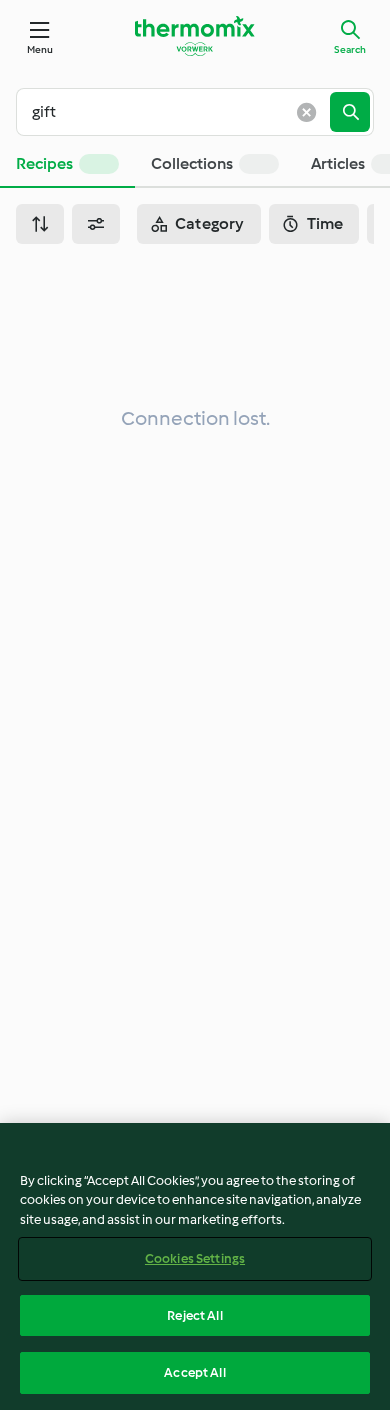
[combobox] (181, 112)
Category (210, 223)
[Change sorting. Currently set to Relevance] (40, 224)
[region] (195, 1266)
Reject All (194, 1315)
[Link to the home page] (195, 36)
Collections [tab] (192, 163)
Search (350, 49)
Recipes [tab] (44, 163)
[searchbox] (181, 112)
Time (325, 223)
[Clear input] (306, 112)
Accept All (194, 1372)
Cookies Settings (195, 1258)
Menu (40, 49)
